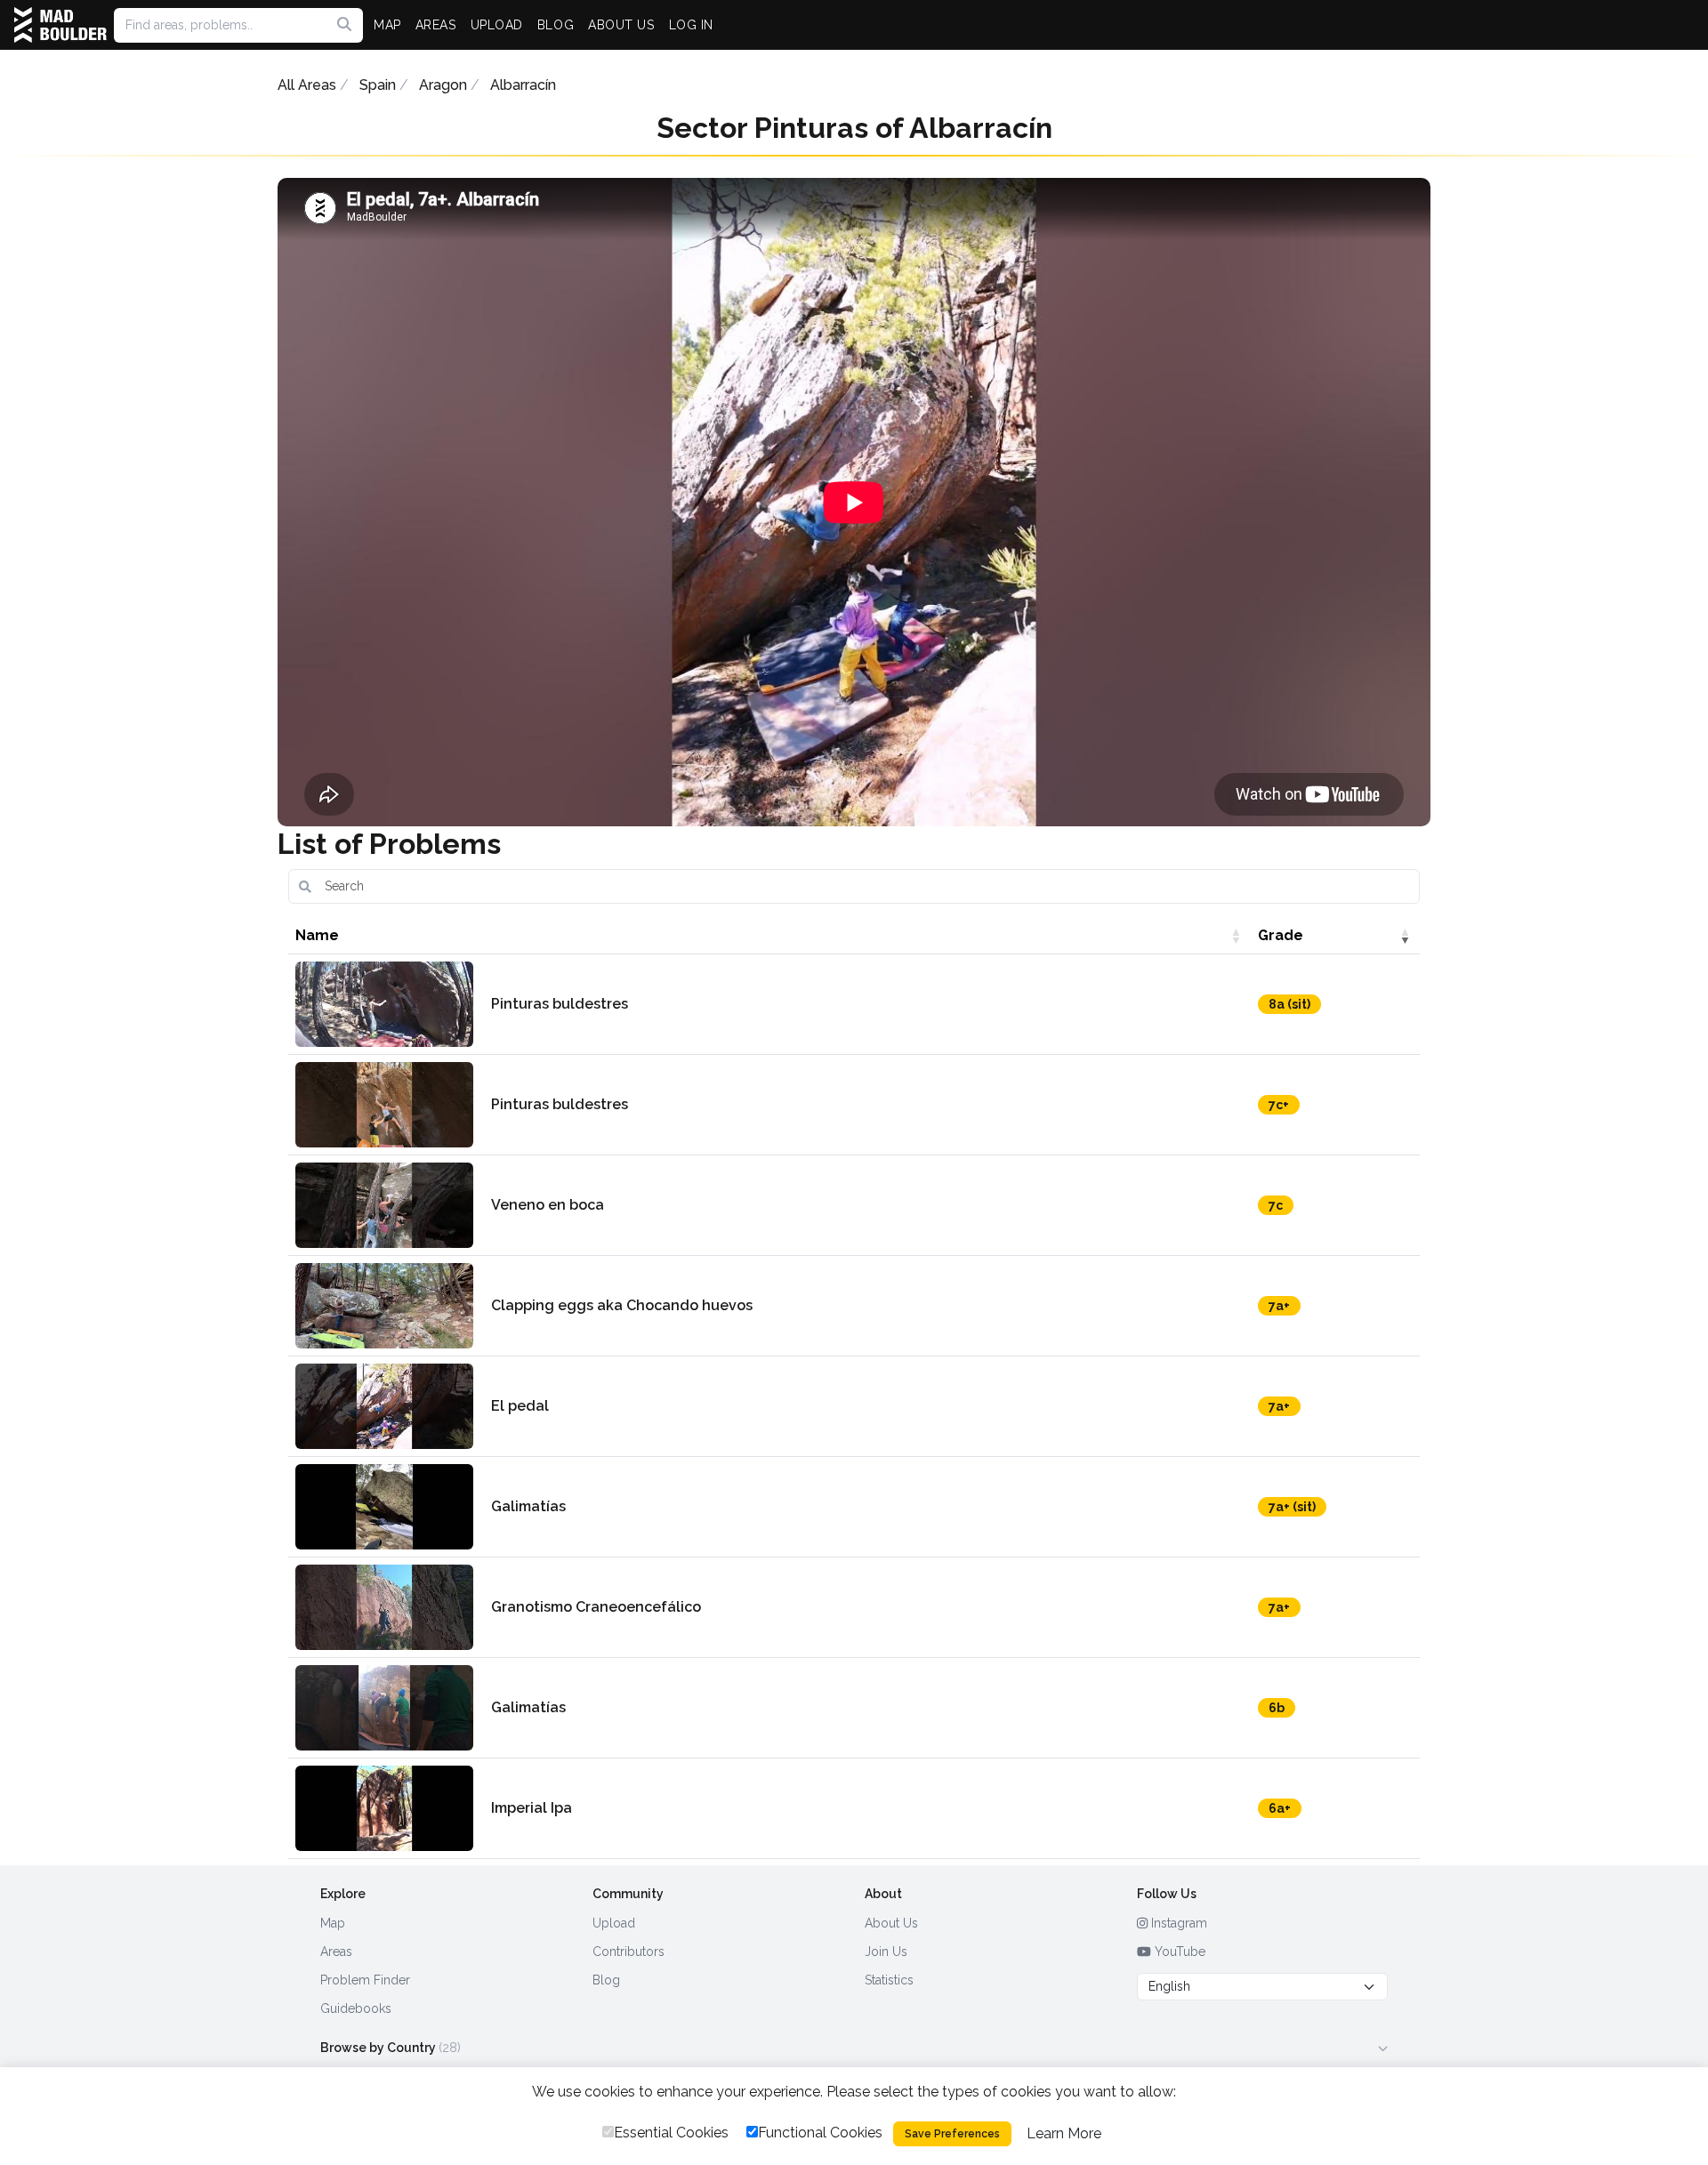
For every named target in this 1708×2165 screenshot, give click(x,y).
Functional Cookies (820, 2133)
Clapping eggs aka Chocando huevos (622, 1305)
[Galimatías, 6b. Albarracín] (384, 1708)
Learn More (1064, 2133)
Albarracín (523, 85)
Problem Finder (365, 1980)
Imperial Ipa (532, 1808)
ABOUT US (621, 25)
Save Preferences (952, 2134)
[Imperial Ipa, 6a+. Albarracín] (384, 1808)
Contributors (628, 1952)
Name (317, 935)
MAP (387, 25)
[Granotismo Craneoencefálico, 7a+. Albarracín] (384, 1607)
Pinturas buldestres (560, 1004)
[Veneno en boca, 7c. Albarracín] (384, 1205)
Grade (1281, 935)
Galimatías (528, 1506)
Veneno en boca (548, 1205)
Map (333, 1923)
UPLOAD (497, 25)
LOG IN (691, 25)
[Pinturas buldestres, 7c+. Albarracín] (384, 1105)
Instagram (1177, 1923)
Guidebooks (356, 2008)
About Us (891, 1923)
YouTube (1178, 1952)
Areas (336, 1952)
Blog (606, 1980)
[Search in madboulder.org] (344, 25)
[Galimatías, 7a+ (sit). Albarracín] (384, 1507)
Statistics (889, 1980)
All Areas (307, 85)
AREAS (436, 25)
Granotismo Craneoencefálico (596, 1607)
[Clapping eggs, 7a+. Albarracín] (384, 1306)
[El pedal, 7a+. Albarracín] (384, 1406)
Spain (378, 85)
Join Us (886, 1952)
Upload (614, 1923)
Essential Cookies (671, 2133)
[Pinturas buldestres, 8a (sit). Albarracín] (384, 1004)
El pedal (520, 1406)
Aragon (443, 85)
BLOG (556, 25)
